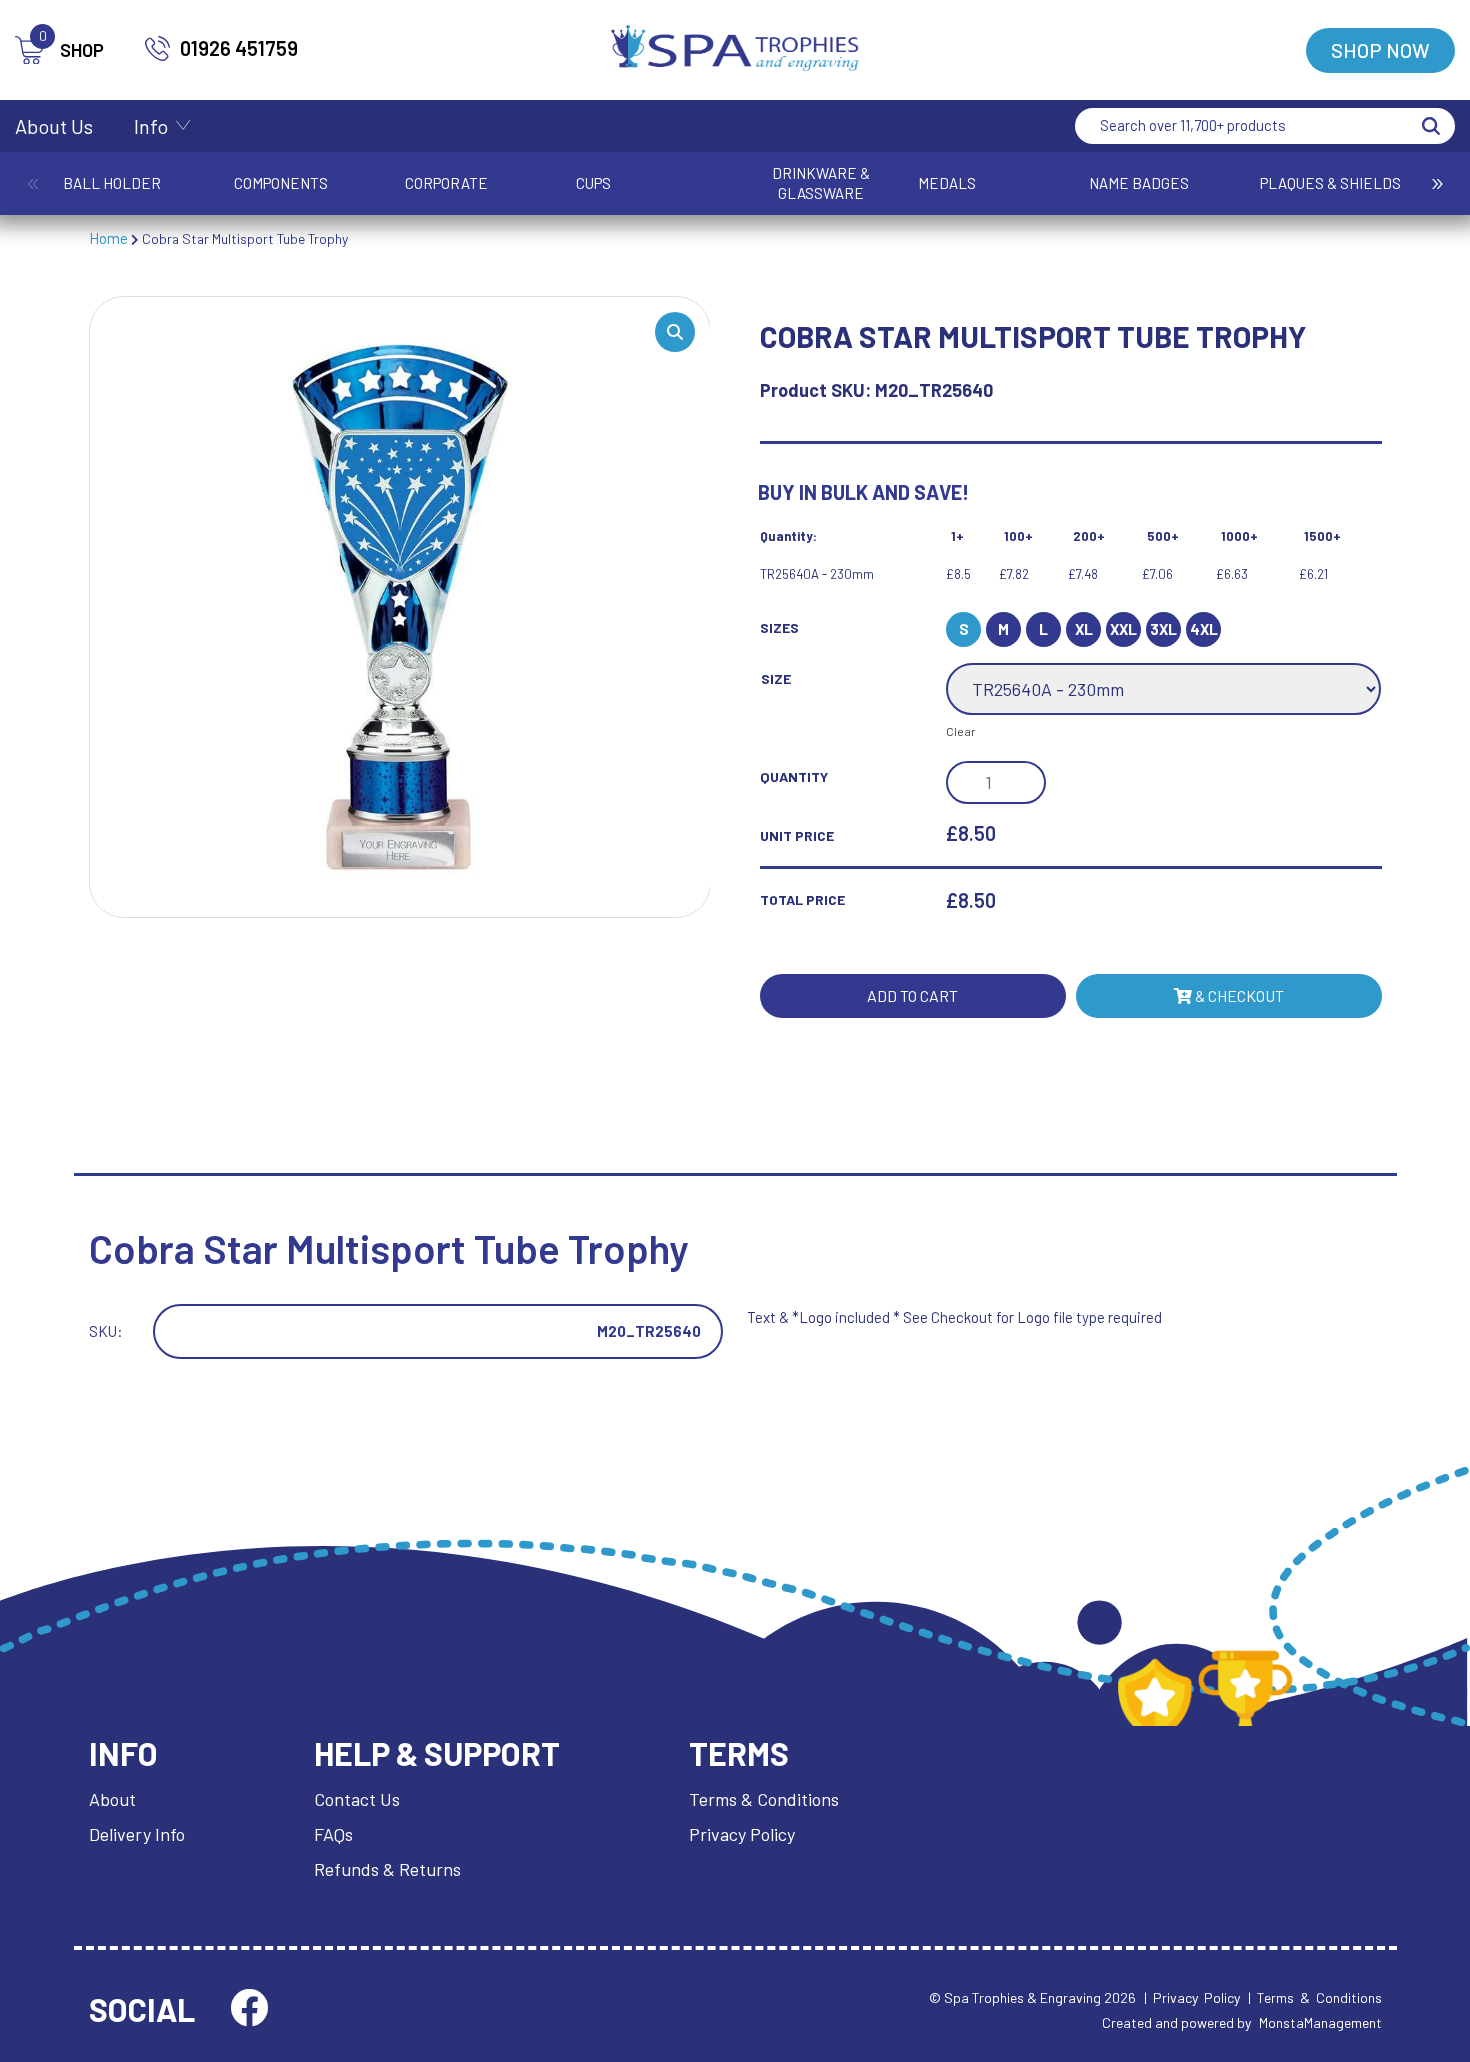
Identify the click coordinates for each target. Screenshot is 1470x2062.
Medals (947, 183)
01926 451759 (239, 48)
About (112, 1799)
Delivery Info (137, 1834)
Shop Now (1380, 50)
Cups (593, 183)
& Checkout (1238, 995)
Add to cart (912, 995)
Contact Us (357, 1799)
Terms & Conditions (764, 1799)
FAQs (333, 1834)
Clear (961, 731)
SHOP (71, 48)
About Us (54, 126)
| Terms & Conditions (1315, 1997)
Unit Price (797, 835)
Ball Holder (112, 183)
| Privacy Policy (1192, 1997)
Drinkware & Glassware (821, 183)
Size (776, 678)
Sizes (779, 627)
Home (108, 238)
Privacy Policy (742, 1834)
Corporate (446, 183)
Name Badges (1139, 183)
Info (151, 126)
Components (281, 183)
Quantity (794, 776)
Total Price (802, 899)
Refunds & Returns (387, 1869)
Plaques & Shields (1330, 183)
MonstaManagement (1320, 2022)
